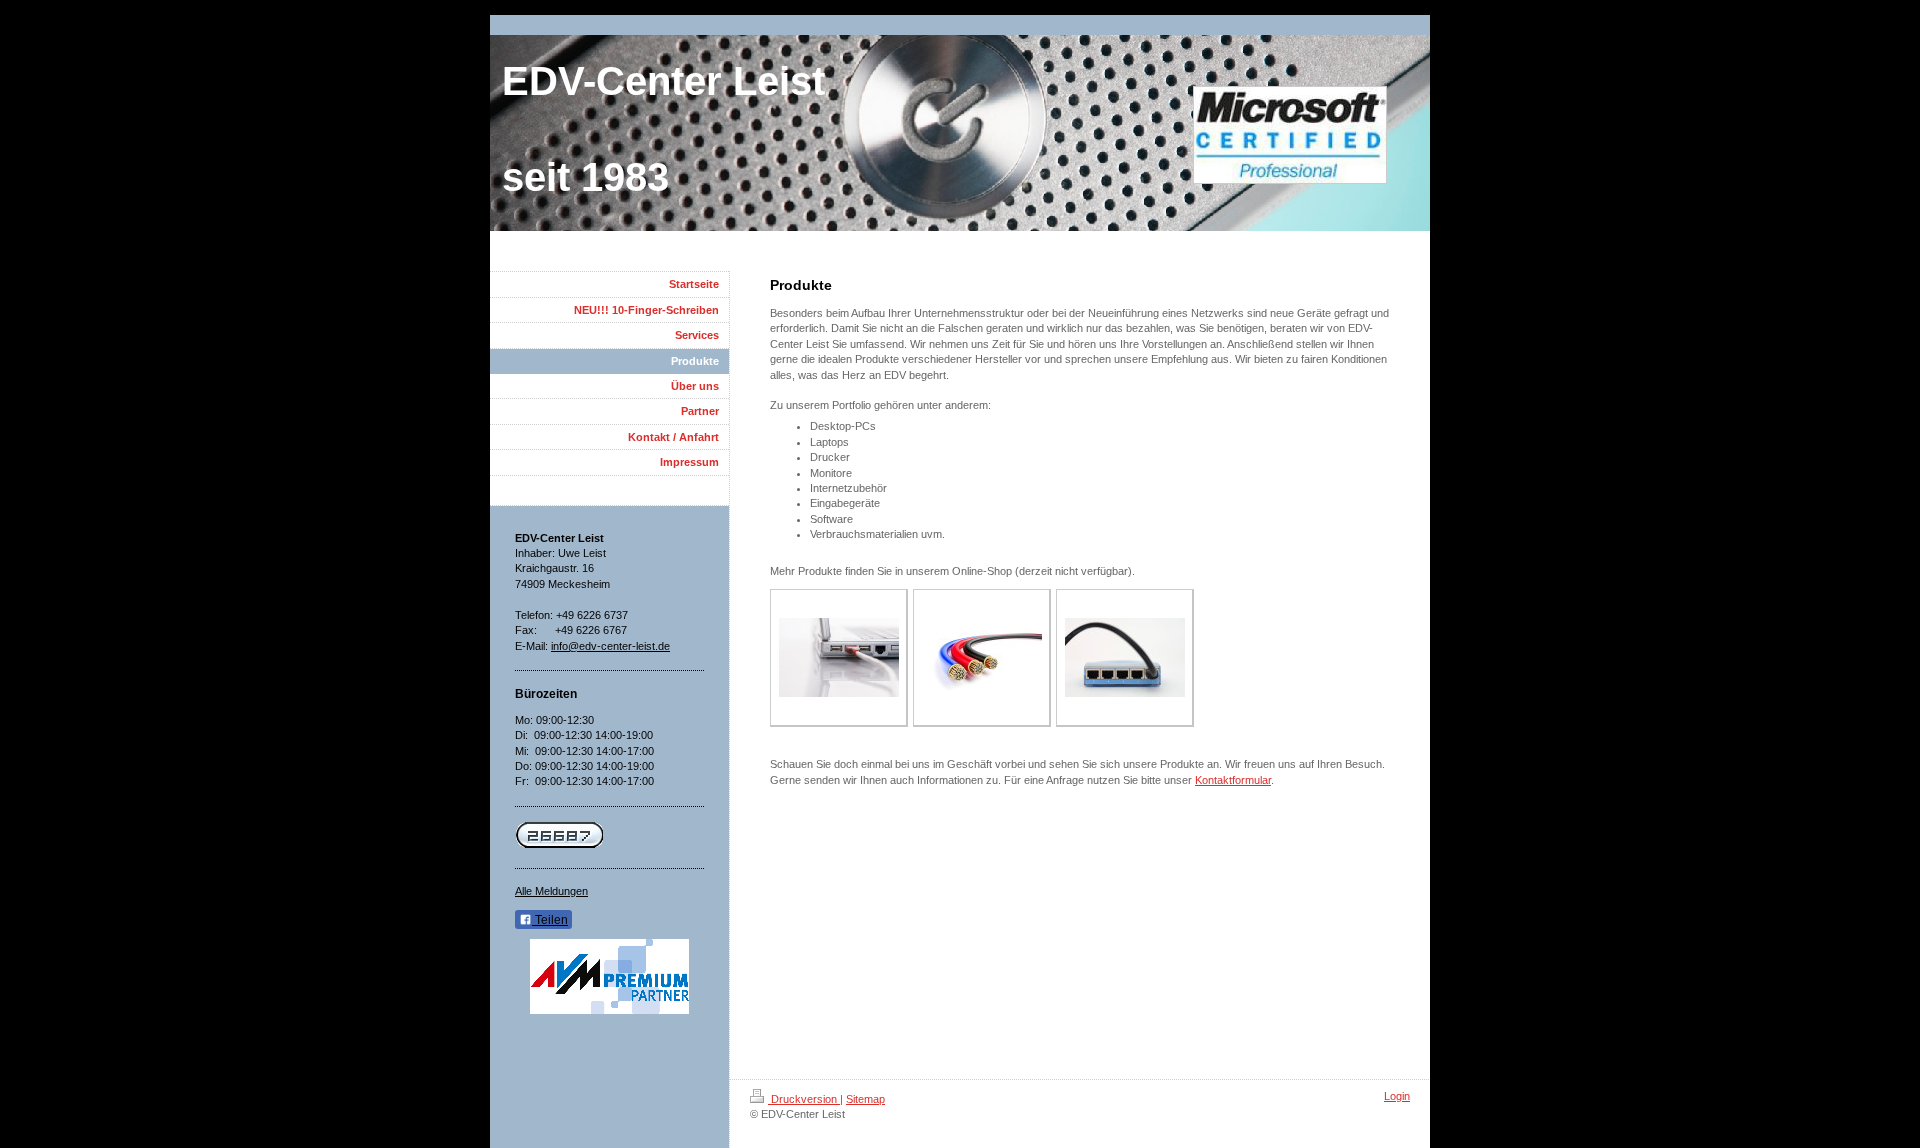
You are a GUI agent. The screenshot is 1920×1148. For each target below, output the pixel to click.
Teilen (550, 920)
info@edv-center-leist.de (610, 646)
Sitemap (865, 1099)
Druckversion (804, 1099)
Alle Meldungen (551, 891)
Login (1397, 1096)
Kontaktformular (1233, 780)
